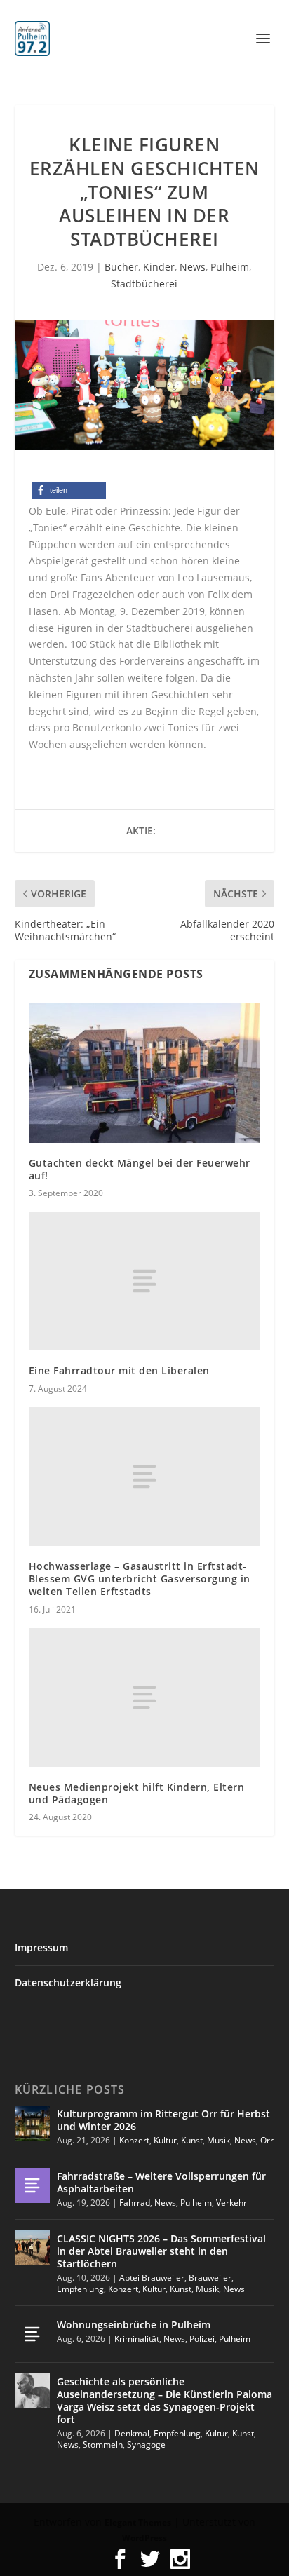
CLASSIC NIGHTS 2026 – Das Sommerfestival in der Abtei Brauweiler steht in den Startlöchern (161, 2251)
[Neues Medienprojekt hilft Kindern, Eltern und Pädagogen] (145, 1697)
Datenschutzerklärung (68, 1982)
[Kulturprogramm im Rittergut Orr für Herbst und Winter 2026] (32, 2123)
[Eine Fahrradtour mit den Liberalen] (145, 1281)
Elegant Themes (138, 2522)
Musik (219, 2140)
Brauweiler (210, 2278)
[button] (69, 490)
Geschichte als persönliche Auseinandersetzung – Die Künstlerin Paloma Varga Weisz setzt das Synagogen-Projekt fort (164, 2401)
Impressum (41, 1947)
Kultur (165, 2140)
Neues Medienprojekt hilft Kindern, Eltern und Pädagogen (137, 1793)
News (193, 267)
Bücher (121, 267)
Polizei (202, 2339)
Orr (267, 2140)
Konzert (134, 2140)
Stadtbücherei (144, 284)
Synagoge (146, 2445)
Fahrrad (135, 2203)
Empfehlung (80, 2289)
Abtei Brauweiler (152, 2278)
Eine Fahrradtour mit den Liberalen (119, 1370)
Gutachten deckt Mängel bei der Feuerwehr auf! (140, 1169)
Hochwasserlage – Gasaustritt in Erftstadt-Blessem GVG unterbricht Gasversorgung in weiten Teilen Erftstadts (140, 1579)
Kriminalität (137, 2339)
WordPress (144, 2538)
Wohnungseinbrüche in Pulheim (134, 2325)
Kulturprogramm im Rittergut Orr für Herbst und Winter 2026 (163, 2120)
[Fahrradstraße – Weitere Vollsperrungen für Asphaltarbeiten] (32, 2185)
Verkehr (231, 2203)
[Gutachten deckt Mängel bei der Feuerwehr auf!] (145, 1073)
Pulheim (230, 267)
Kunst (192, 2140)
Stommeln (103, 2445)
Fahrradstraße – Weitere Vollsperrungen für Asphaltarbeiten (161, 2182)
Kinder (159, 267)
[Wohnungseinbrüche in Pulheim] (32, 2334)
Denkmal (132, 2433)
